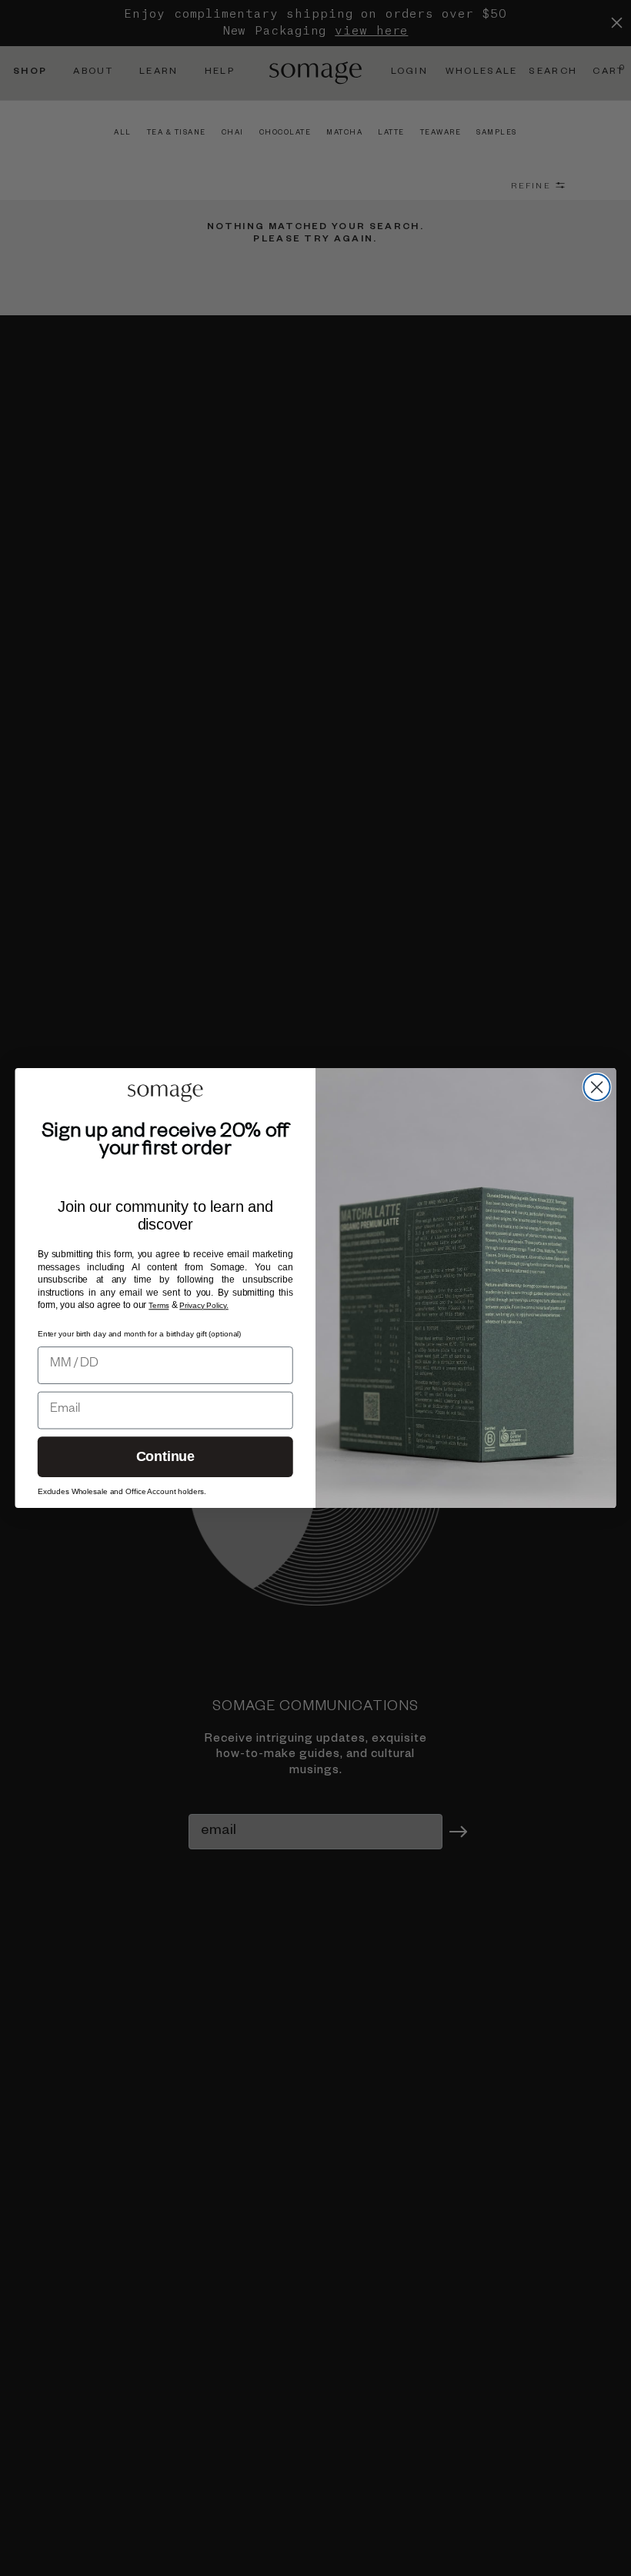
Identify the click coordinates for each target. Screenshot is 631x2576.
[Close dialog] (597, 1087)
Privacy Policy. (204, 1305)
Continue (165, 1457)
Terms (159, 1305)
